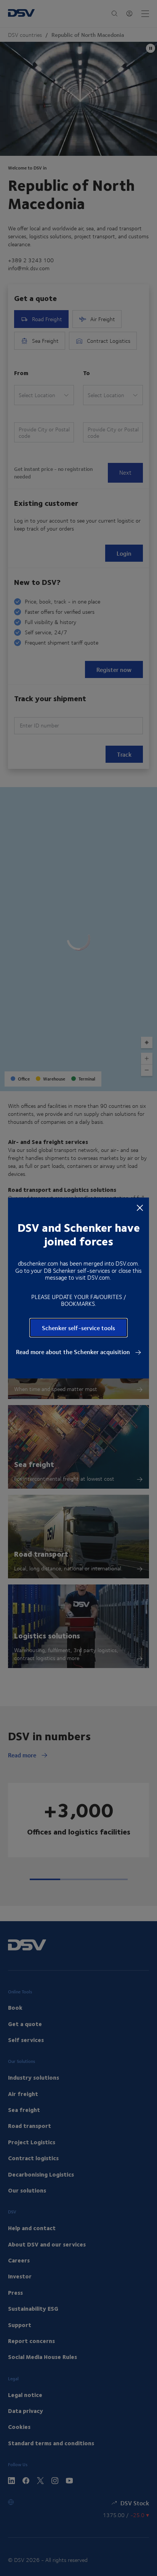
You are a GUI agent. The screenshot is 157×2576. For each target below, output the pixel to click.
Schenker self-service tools (78, 1328)
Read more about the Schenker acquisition (74, 1352)
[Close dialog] (140, 1207)
